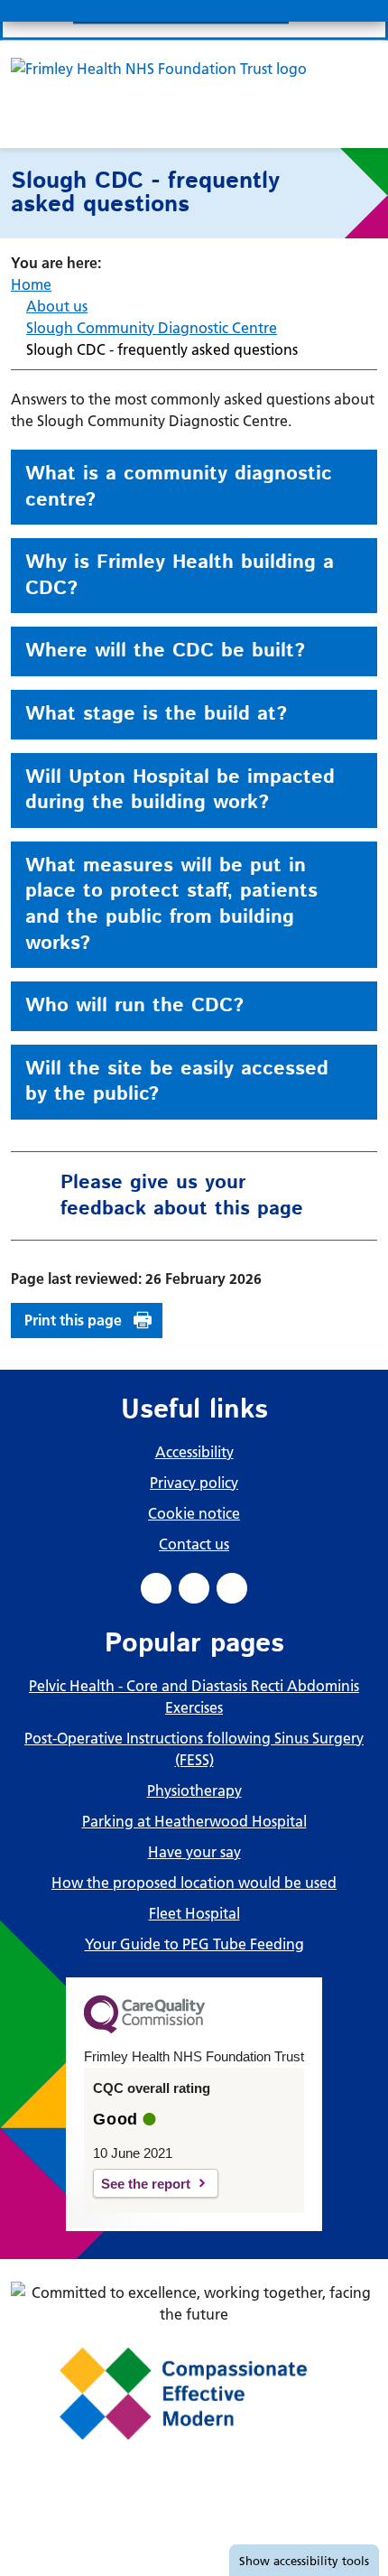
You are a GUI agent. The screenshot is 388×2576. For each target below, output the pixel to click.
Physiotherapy (194, 1790)
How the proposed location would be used (194, 1883)
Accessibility (194, 1452)
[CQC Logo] (144, 2029)
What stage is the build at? (156, 714)
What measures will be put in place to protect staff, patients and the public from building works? (171, 905)
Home (31, 284)
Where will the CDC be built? (165, 651)
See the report (146, 2184)
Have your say (194, 1852)
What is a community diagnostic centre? (179, 487)
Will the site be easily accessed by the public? (177, 1082)
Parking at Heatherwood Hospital (194, 1821)
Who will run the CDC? (134, 1006)
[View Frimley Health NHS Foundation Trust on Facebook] (156, 1588)
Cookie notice (194, 1513)
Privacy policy (194, 1483)
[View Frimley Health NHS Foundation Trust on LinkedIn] (194, 1588)
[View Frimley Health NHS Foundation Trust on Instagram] (232, 1588)
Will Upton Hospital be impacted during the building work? (180, 790)
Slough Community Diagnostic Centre (152, 328)
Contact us (194, 1544)
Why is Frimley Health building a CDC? (180, 576)
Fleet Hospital (194, 1913)
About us (57, 306)
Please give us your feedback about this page (182, 1196)
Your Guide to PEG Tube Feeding (194, 1944)
